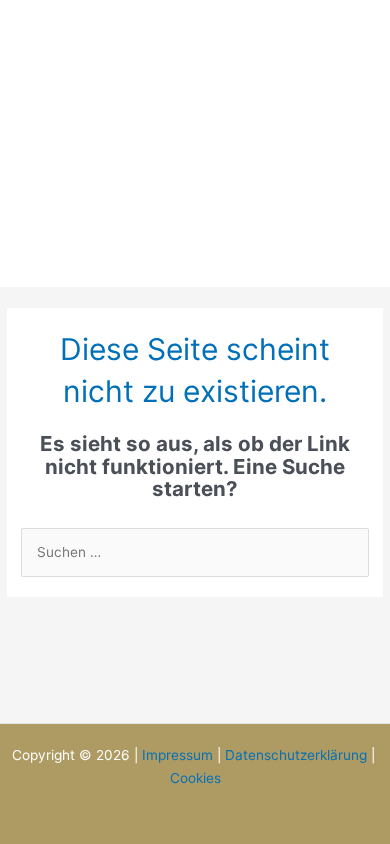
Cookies (195, 778)
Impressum (177, 755)
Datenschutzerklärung (296, 755)
